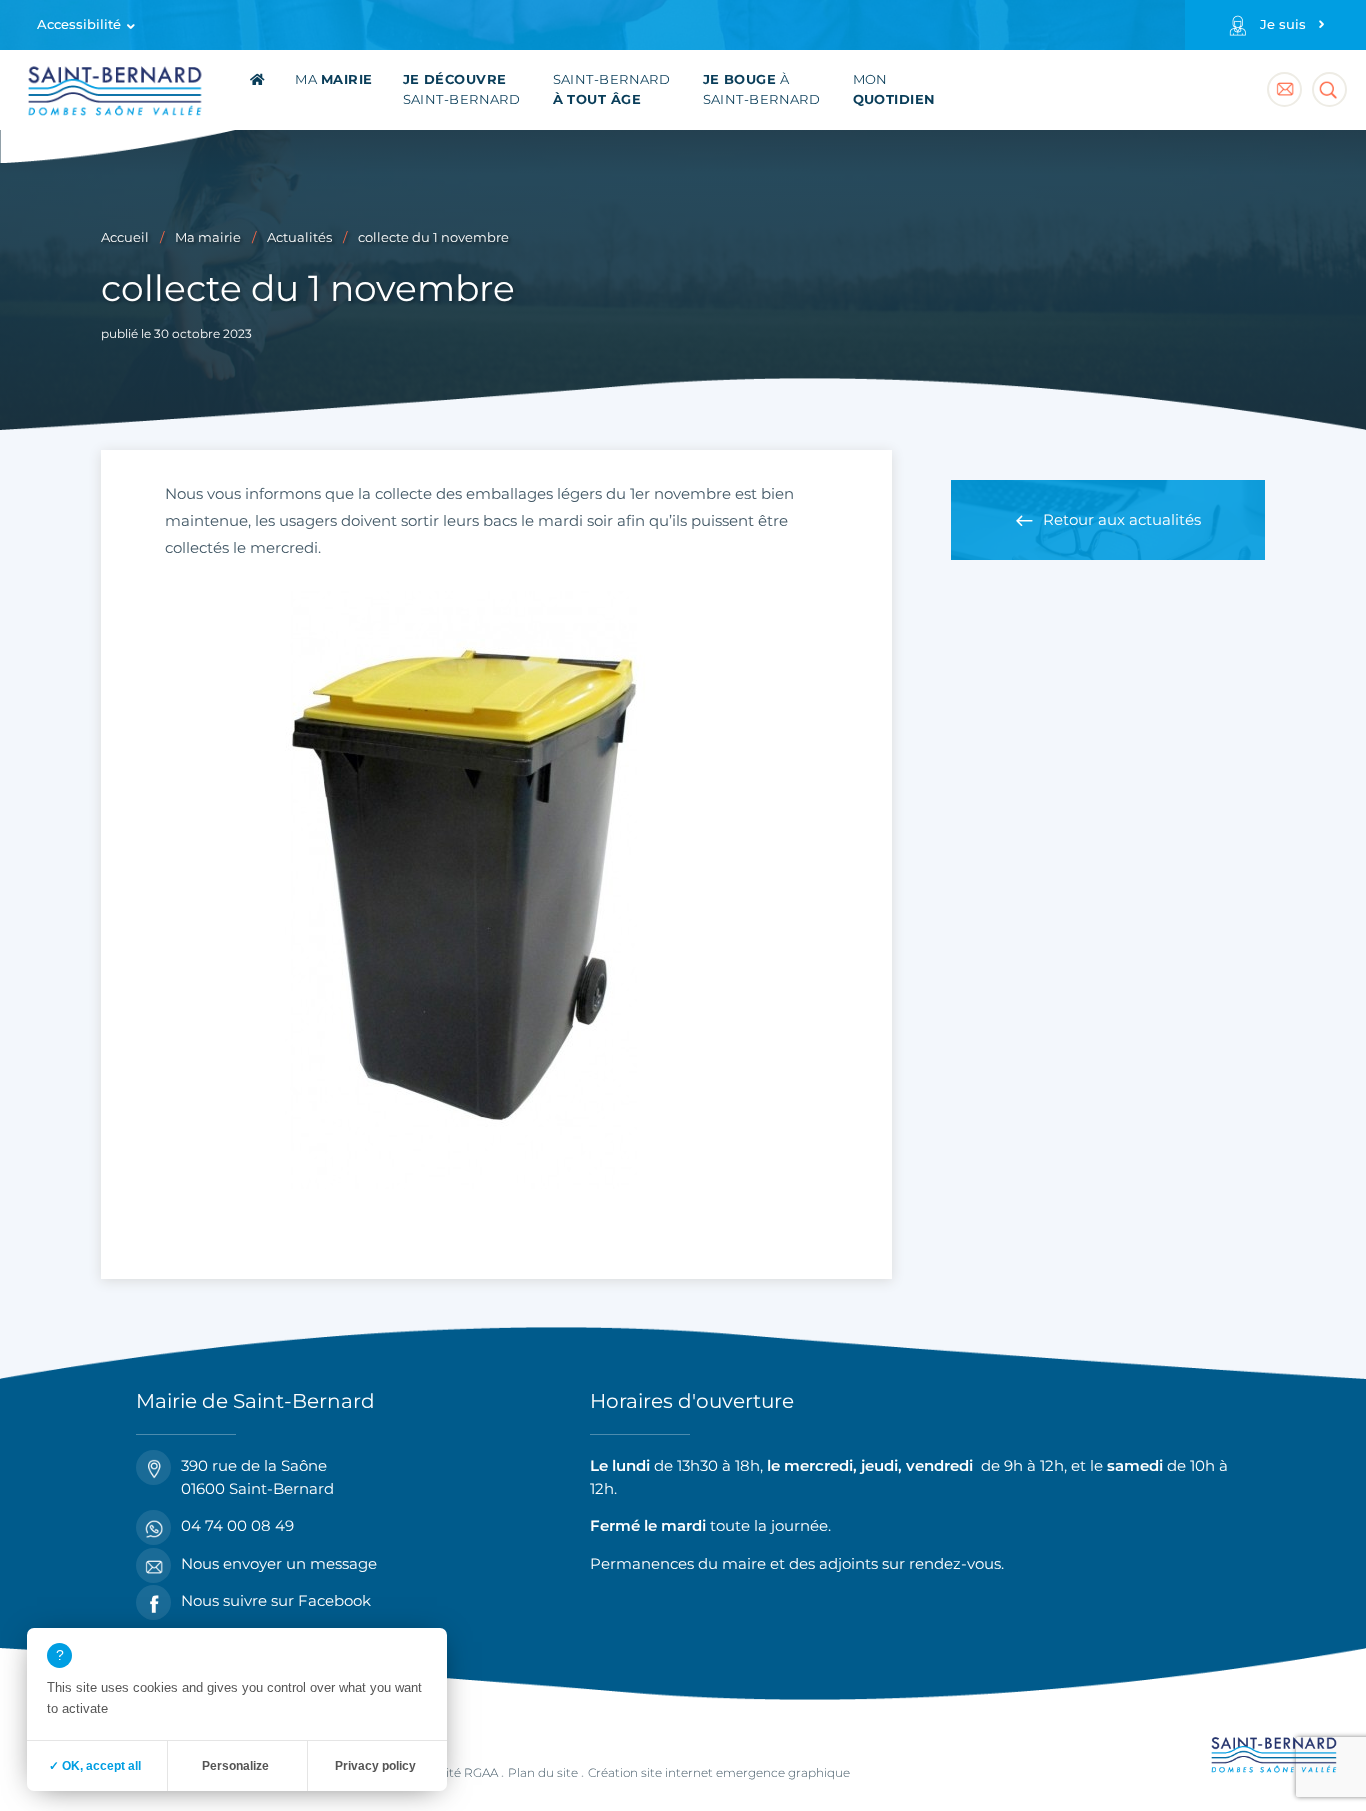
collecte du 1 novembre (433, 237)
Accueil (125, 237)
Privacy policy (375, 1766)
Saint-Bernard (462, 89)
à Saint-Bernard (762, 89)
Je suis (1283, 24)
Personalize (235, 1766)
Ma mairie (208, 237)
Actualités (299, 237)
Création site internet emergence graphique (719, 1772)
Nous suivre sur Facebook (276, 1600)
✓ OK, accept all (95, 1766)
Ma (333, 79)
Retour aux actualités (1122, 519)
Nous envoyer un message (279, 1563)
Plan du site (543, 1772)
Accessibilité (79, 24)
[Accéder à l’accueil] (257, 90)
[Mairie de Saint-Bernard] (115, 94)
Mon (894, 89)
